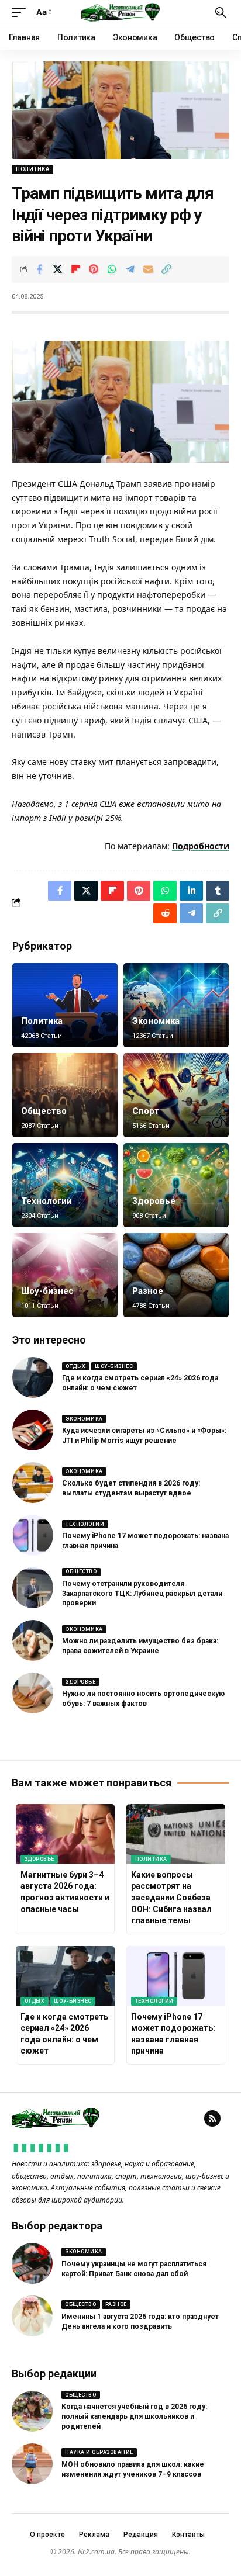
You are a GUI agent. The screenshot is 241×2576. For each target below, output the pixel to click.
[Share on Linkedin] (191, 891)
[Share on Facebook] (39, 269)
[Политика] (65, 1005)
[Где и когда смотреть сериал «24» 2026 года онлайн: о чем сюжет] (33, 1377)
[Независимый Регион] (120, 12)
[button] (22, 12)
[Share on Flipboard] (75, 269)
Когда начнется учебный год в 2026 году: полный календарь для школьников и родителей (134, 2416)
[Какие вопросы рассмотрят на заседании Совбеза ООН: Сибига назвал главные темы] (176, 1834)
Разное (148, 1291)
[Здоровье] (176, 1185)
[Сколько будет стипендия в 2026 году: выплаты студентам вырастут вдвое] (33, 1483)
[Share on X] (57, 269)
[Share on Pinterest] (94, 269)
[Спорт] (176, 1095)
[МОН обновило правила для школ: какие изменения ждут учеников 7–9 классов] (32, 2464)
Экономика (156, 1021)
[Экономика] (176, 1005)
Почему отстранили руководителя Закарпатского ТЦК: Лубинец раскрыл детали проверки (142, 1594)
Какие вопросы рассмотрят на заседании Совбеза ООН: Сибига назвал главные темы (171, 1898)
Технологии (47, 1201)
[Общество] (65, 1095)
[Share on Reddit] (165, 913)
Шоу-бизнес (47, 1291)
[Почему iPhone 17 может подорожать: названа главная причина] (33, 1535)
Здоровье (154, 1201)
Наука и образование (99, 2452)
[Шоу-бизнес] (65, 1275)
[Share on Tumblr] (218, 891)
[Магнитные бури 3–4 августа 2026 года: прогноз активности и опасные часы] (65, 1834)
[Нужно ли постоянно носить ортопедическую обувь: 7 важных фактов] (33, 1693)
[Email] (148, 269)
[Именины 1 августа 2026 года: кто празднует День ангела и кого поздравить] (32, 2316)
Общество (44, 1111)
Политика (32, 169)
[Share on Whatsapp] (112, 269)
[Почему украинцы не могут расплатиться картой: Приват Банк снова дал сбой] (32, 2263)
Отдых (76, 1366)
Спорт (146, 1111)
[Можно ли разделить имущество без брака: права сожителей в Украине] (33, 1640)
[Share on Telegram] (130, 269)
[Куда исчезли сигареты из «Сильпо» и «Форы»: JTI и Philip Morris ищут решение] (33, 1430)
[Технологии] (65, 1185)
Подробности (201, 846)
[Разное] (176, 1275)
